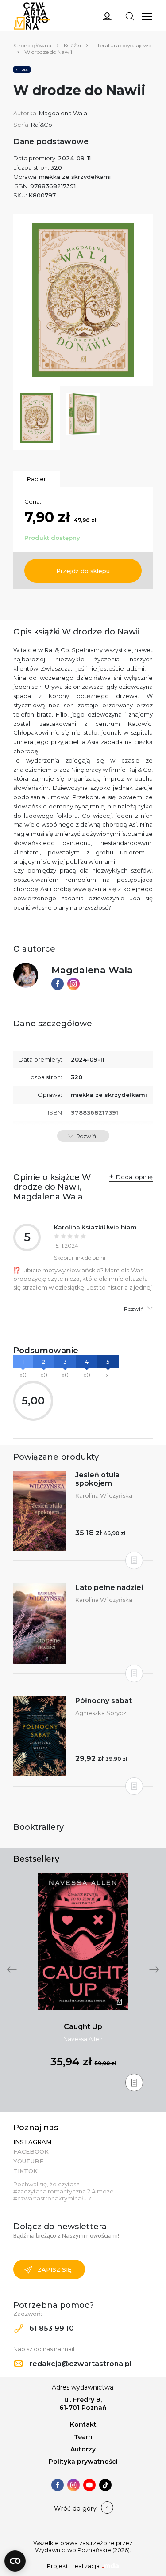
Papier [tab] (37, 479)
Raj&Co (42, 125)
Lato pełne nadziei (109, 1588)
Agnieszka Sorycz (101, 1713)
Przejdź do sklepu (83, 571)
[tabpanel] (83, 1978)
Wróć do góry (75, 2508)
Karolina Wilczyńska (104, 1495)
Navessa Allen (83, 2039)
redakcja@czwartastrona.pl (79, 2364)
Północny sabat (104, 1701)
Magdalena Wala (63, 113)
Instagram (32, 2142)
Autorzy (83, 2449)
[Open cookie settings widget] (15, 2561)
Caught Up (83, 2027)
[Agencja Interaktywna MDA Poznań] (111, 2566)
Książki (72, 45)
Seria (22, 70)
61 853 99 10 (51, 2328)
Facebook (31, 2151)
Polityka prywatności (83, 2462)
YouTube (28, 2161)
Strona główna (32, 45)
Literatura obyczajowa (122, 45)
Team (83, 2437)
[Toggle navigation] (130, 16)
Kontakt (83, 2424)
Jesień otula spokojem (97, 1479)
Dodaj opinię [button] (134, 1177)
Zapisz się (55, 2269)
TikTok (25, 2171)
